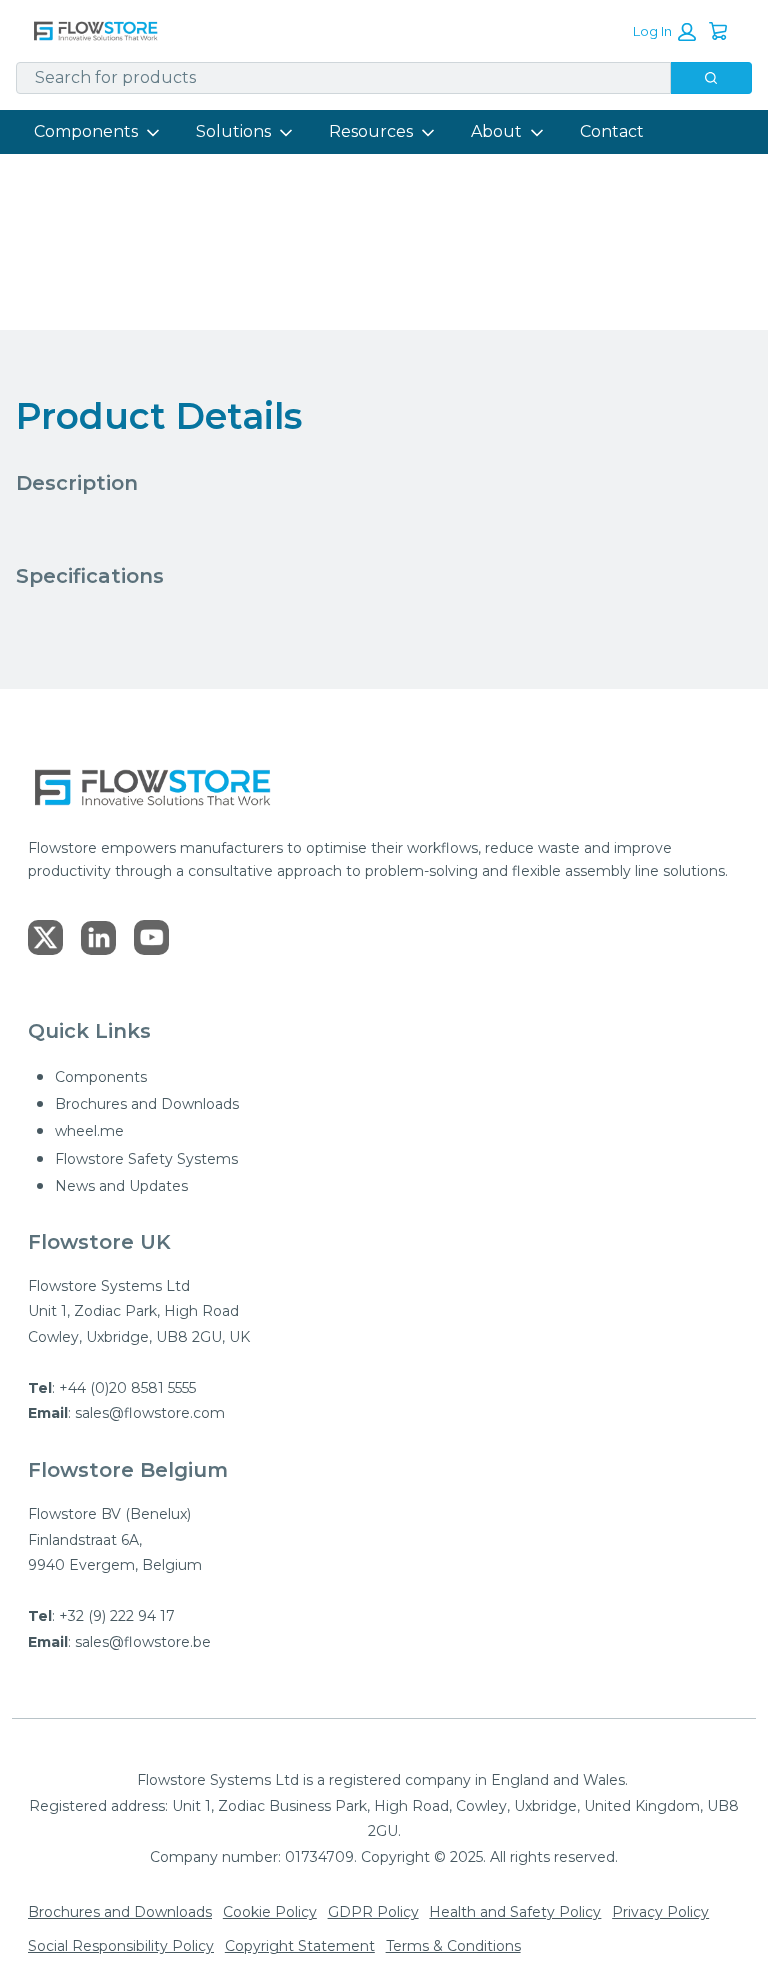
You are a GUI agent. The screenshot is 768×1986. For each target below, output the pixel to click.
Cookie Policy (270, 1912)
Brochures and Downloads (147, 1104)
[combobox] (335, 78)
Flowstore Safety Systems (146, 1159)
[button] (664, 32)
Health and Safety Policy (515, 1912)
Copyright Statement (300, 1946)
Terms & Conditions (453, 1946)
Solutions (233, 131)
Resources (371, 131)
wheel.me (89, 1131)
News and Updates (121, 1186)
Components (86, 131)
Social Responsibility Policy (121, 1946)
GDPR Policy (373, 1912)
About (496, 131)
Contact (612, 131)
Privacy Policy (660, 1912)
